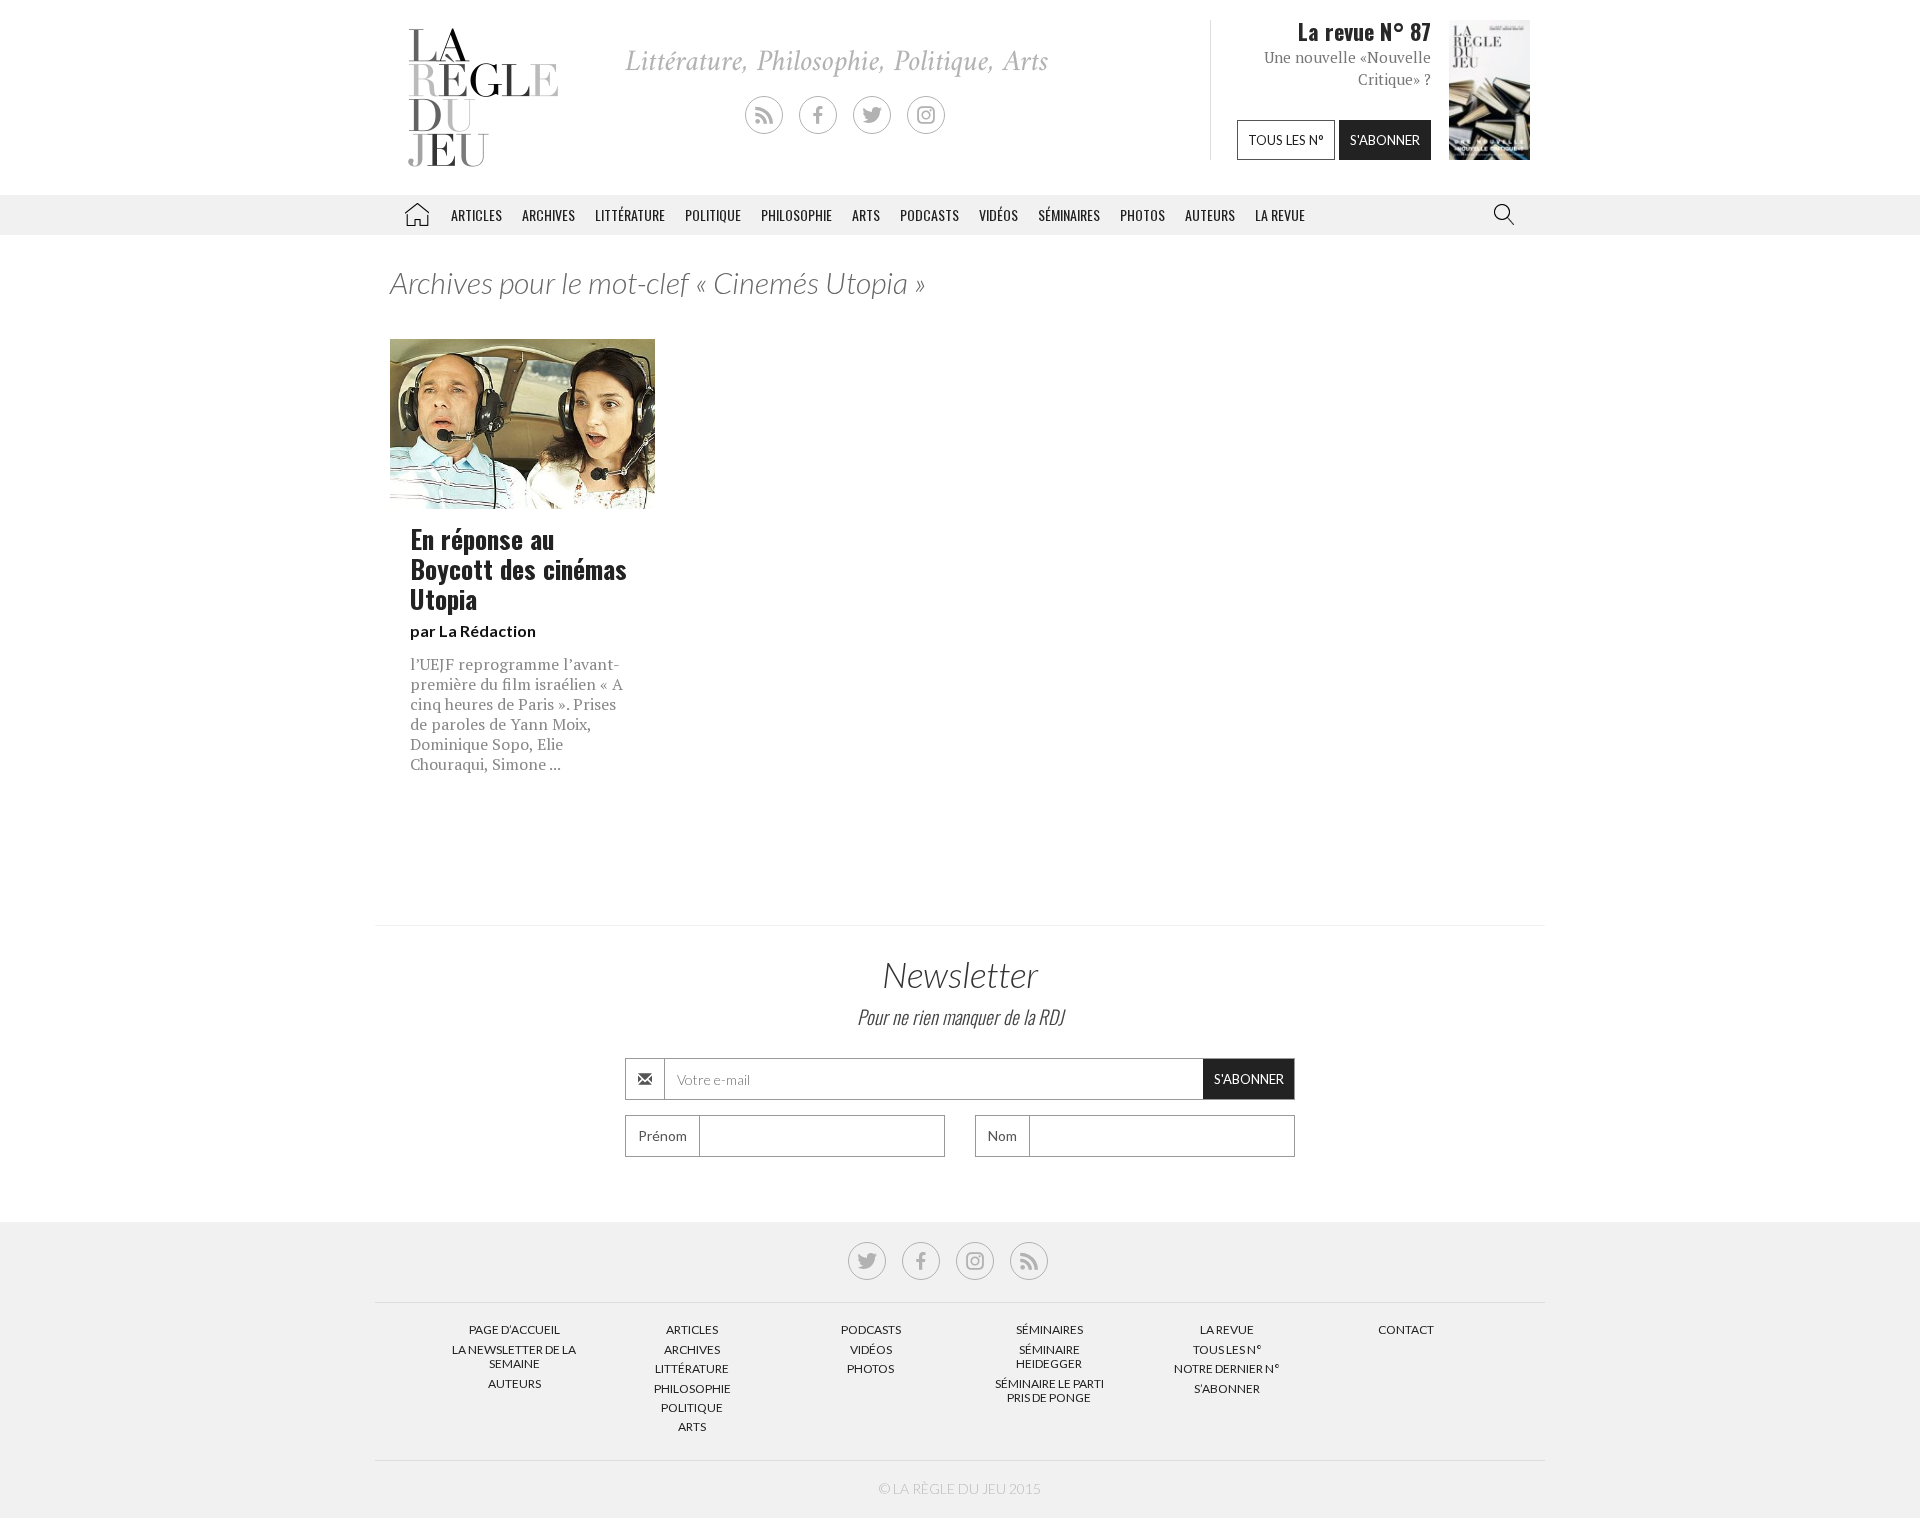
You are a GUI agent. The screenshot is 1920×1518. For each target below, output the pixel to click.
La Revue (1227, 1329)
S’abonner (1227, 1388)
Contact (1406, 1329)
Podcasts (929, 214)
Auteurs (1210, 214)
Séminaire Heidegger (1049, 1356)
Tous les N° (1227, 1349)
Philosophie (796, 214)
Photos (1142, 214)
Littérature (630, 214)
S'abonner (1385, 140)
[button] (1500, 215)
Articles (476, 214)
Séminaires (1069, 214)
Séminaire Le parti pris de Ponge (1049, 1390)
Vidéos (998, 214)
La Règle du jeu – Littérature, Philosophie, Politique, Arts (417, 211)
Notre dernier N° (1227, 1368)
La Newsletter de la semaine (514, 1356)
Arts (866, 214)
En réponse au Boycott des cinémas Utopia (518, 568)
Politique (713, 214)
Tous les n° (1286, 140)
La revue (1280, 214)
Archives (548, 214)
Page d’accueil (514, 1329)
